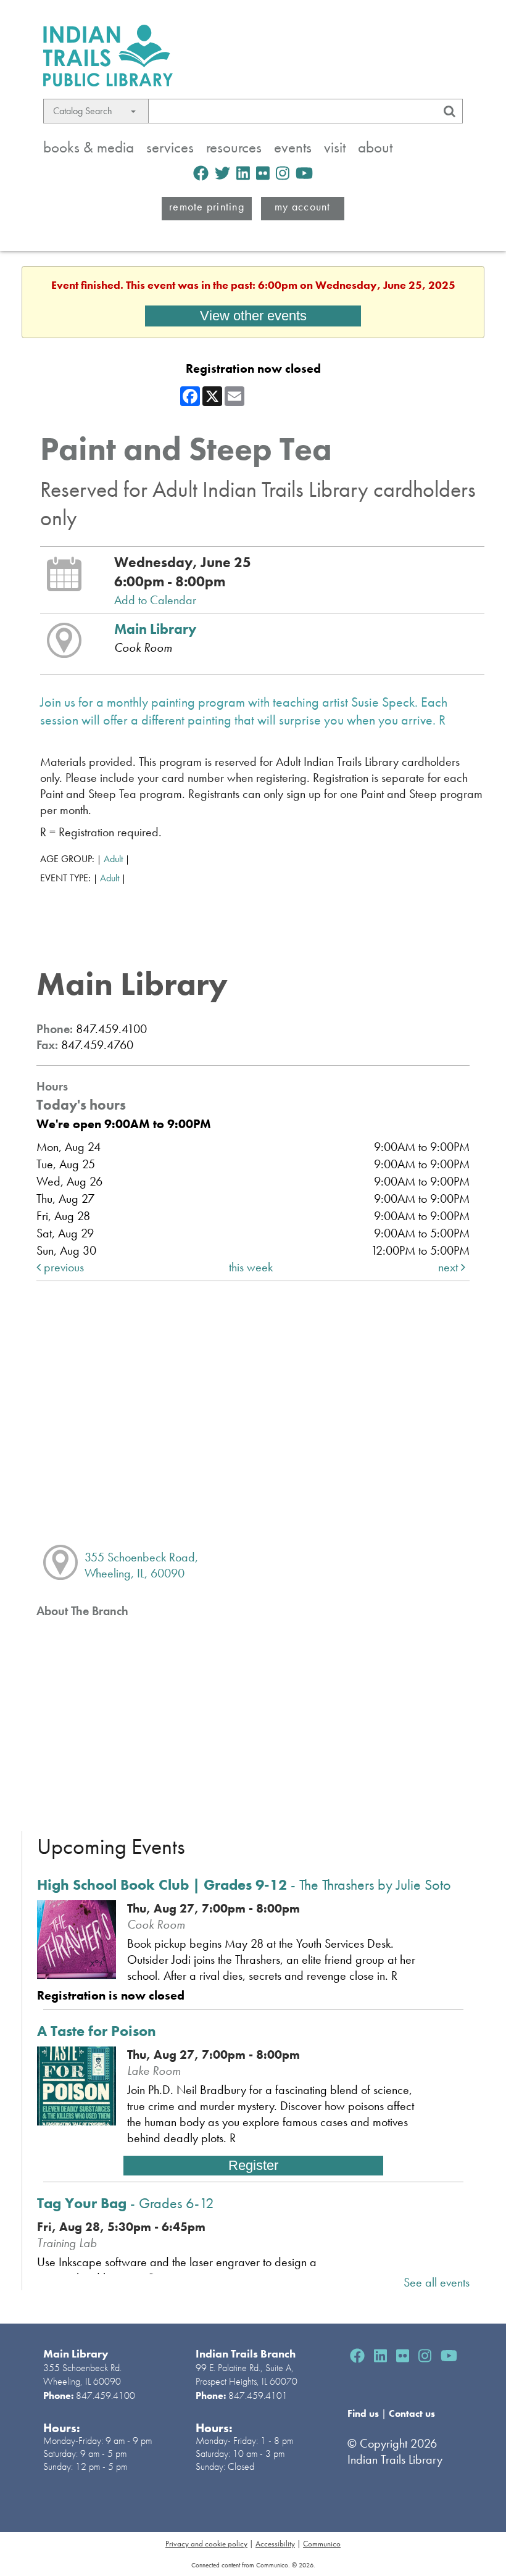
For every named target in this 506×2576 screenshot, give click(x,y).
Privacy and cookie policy (206, 2544)
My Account (303, 206)
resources (234, 147)
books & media (89, 147)
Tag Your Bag (126, 2203)
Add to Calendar (155, 600)
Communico (322, 2544)
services (170, 147)
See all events (437, 2282)
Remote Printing (207, 206)
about (375, 147)
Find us (364, 2413)
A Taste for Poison (97, 2031)
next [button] (450, 1267)
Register (253, 2165)
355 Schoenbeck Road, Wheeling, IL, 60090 (141, 1565)
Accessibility (275, 2544)
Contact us (412, 2413)
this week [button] (251, 1267)
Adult (113, 859)
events (293, 147)
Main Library (155, 629)
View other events (253, 316)
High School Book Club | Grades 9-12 (244, 1884)
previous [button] (62, 1267)
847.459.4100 (106, 2395)
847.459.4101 (258, 2395)
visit (335, 147)
